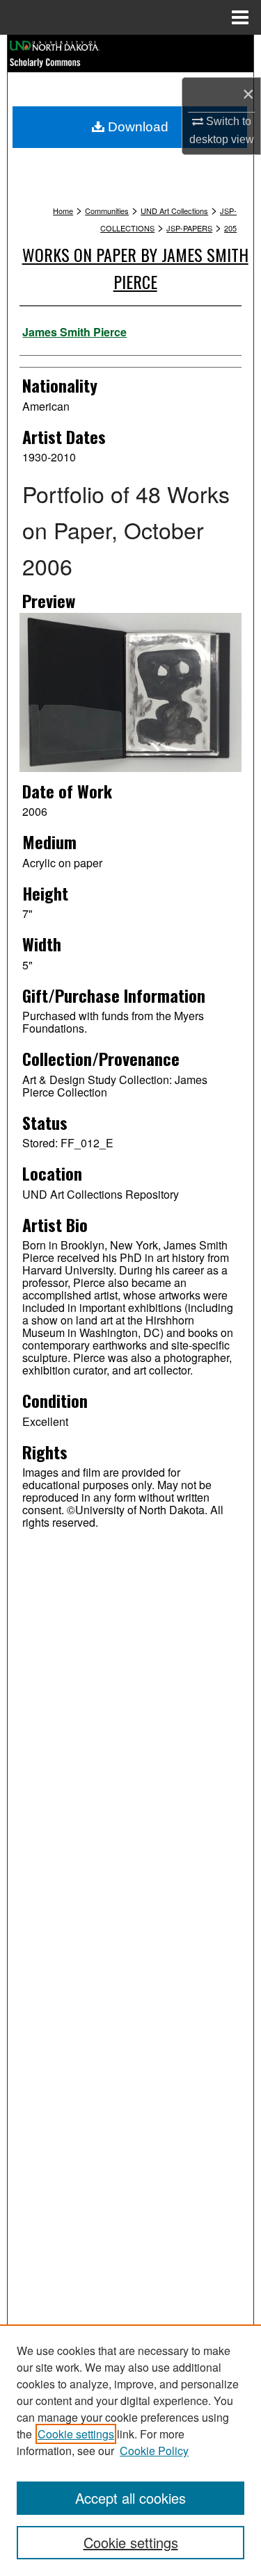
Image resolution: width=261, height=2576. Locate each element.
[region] (130, 2450)
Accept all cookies (130, 2498)
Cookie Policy (154, 2451)
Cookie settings (76, 2434)
